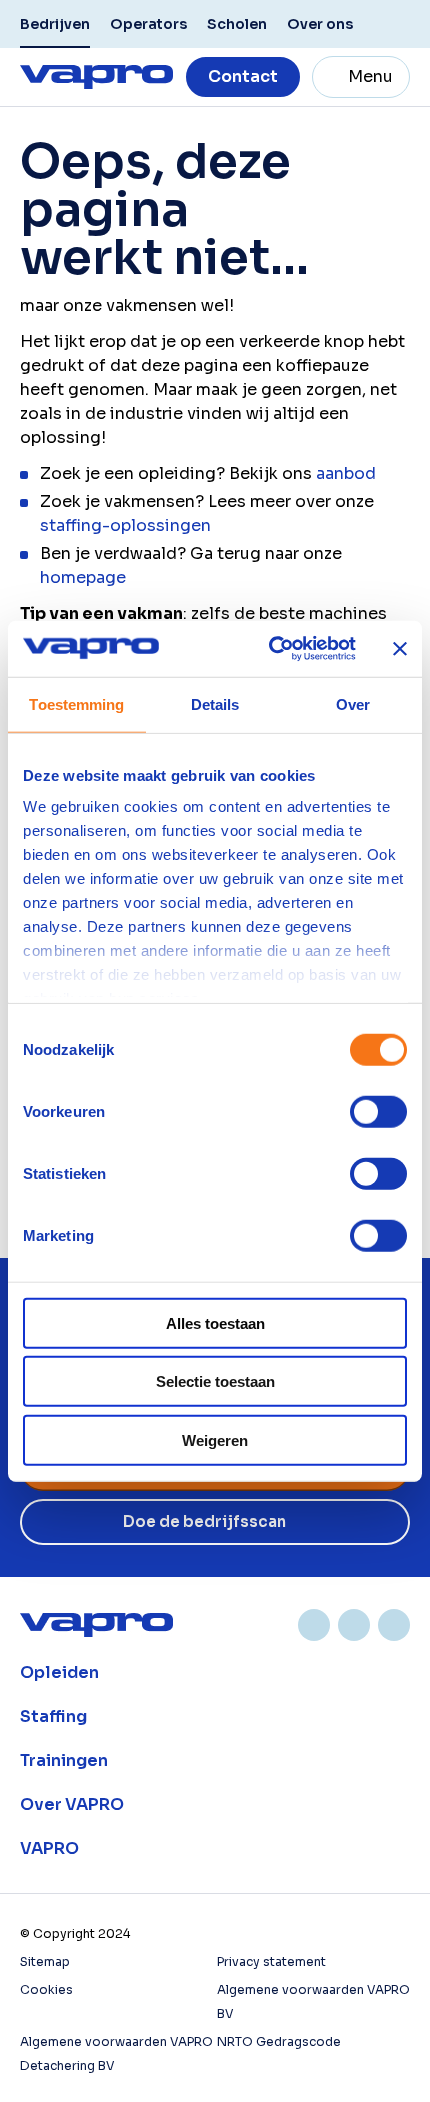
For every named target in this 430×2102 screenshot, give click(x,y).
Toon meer (215, 1673)
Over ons (320, 24)
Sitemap (45, 1961)
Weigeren (215, 1439)
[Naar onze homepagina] (96, 77)
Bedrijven (55, 24)
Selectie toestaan (215, 1381)
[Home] (96, 1625)
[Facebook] (394, 1625)
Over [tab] (353, 703)
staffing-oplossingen (125, 525)
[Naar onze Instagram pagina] (354, 1625)
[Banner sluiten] (400, 649)
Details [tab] (215, 703)
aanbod (346, 473)
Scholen (237, 24)
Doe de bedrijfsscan (204, 1521)
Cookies (46, 1989)
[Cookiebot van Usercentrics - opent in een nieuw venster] (270, 649)
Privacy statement (271, 1961)
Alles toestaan (215, 1322)
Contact (243, 76)
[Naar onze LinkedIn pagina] (314, 1625)
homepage (83, 577)
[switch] (378, 1111)
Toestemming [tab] (76, 703)
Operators (148, 24)
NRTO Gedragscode (279, 2041)
